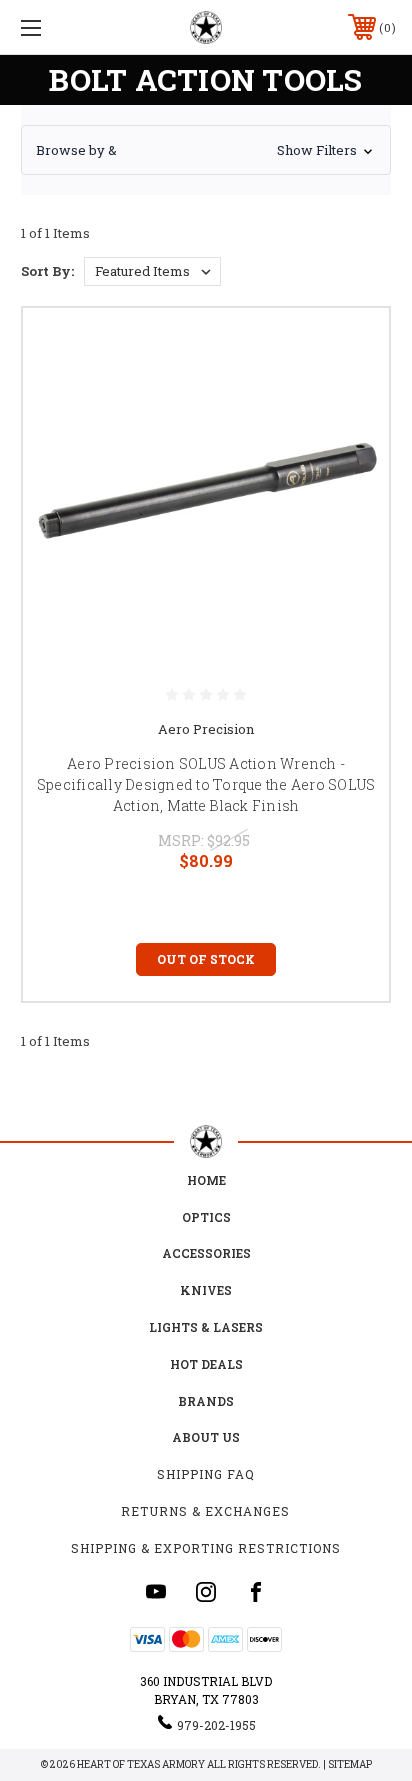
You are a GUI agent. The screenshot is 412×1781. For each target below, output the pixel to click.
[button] (206, 150)
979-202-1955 (216, 1725)
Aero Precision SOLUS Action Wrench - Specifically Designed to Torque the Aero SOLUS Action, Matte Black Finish (206, 784)
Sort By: (47, 271)
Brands (206, 1401)
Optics (206, 1217)
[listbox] (152, 271)
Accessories (206, 1253)
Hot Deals (206, 1364)
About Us (206, 1437)
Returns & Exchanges (205, 1511)
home (206, 1180)
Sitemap (350, 1764)
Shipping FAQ (206, 1474)
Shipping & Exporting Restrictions (206, 1548)
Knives (206, 1290)
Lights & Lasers (206, 1327)
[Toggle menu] (58, 27)
